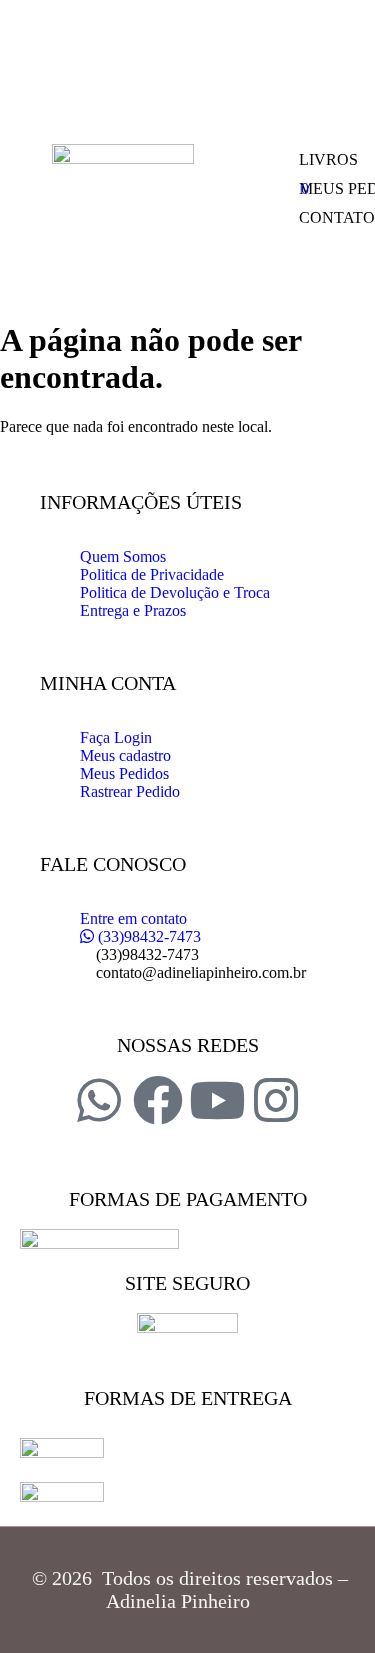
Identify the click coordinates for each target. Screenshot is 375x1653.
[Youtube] (217, 1100)
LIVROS (328, 159)
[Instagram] (276, 1100)
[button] (240, 96)
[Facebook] (158, 1100)
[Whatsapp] (99, 1100)
